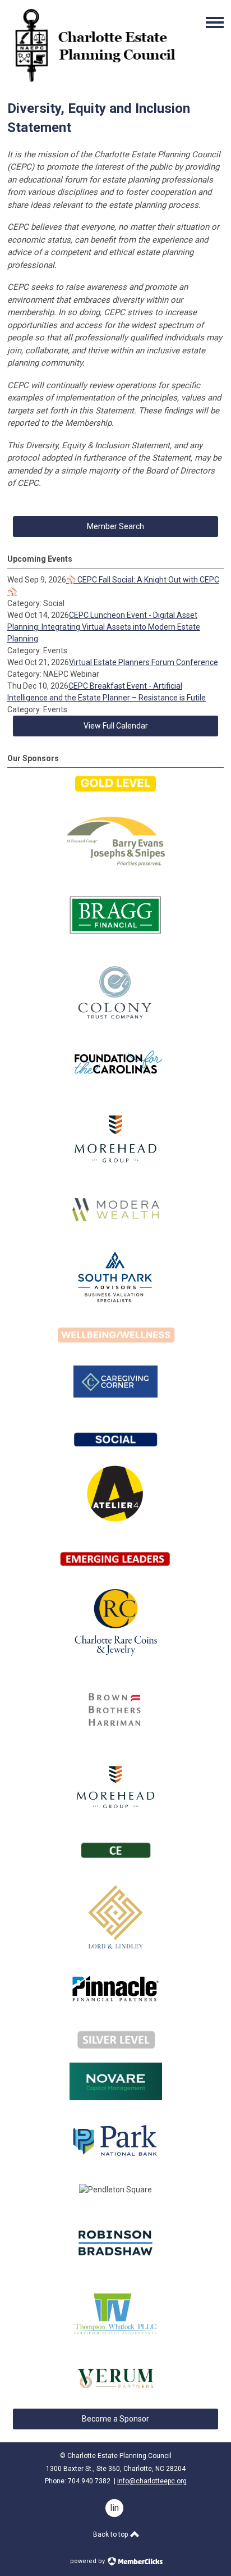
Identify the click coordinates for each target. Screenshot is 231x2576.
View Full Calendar (116, 726)
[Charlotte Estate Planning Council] (94, 81)
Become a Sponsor (115, 2419)
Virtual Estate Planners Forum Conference (144, 662)
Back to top (111, 2534)
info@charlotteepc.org (152, 2481)
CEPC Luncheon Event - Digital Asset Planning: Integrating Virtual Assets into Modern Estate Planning (104, 627)
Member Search (115, 526)
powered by (88, 2561)
